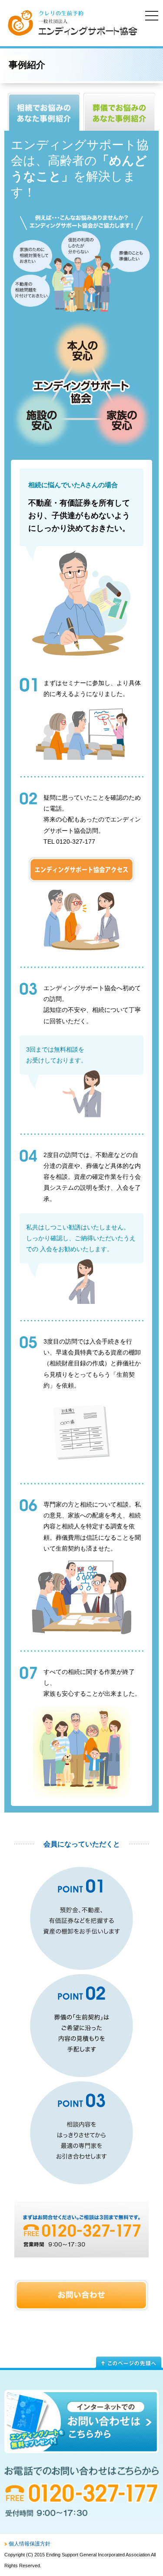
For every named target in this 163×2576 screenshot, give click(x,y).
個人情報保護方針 (30, 2544)
